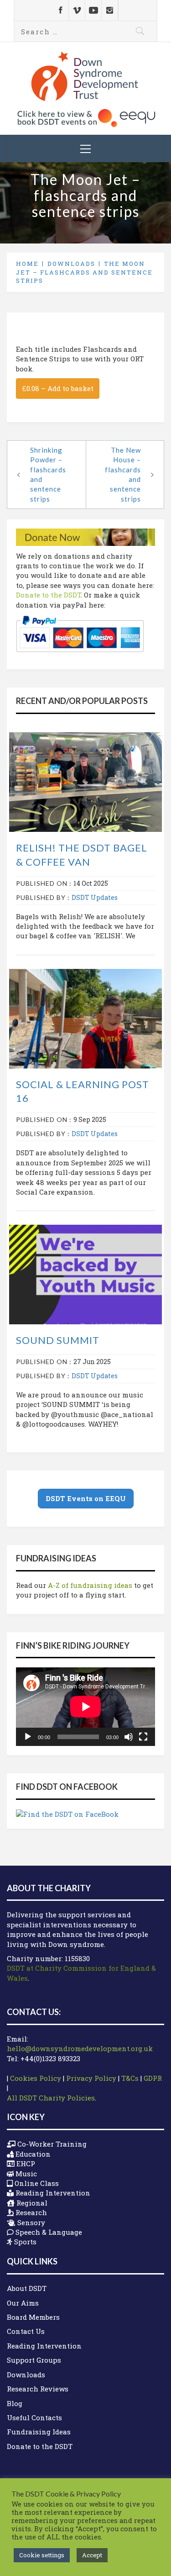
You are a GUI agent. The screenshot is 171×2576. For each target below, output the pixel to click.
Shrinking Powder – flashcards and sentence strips (48, 474)
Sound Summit (58, 1340)
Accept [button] (92, 2555)
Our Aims (23, 2303)
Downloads (26, 2375)
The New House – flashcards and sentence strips (123, 474)
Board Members (33, 2317)
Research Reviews (38, 2389)
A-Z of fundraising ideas (90, 1585)
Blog (15, 2403)
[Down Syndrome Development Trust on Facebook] (60, 10)
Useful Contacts (34, 2417)
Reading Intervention (44, 2346)
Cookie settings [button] (42, 2555)
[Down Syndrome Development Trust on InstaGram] (110, 10)
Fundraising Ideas (39, 2432)
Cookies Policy (36, 2078)
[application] (85, 1707)
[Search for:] (85, 31)
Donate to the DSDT (48, 595)
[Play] (28, 1737)
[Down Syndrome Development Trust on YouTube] (93, 10)
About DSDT (27, 2288)
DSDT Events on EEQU (86, 1498)
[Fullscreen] (143, 1737)
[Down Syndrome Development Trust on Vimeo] (77, 10)
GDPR (153, 2078)
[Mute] (129, 1737)
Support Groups (34, 2360)
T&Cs (130, 2078)
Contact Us (26, 2331)
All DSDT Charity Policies (51, 2098)
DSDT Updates (95, 897)
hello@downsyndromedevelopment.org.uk (80, 2048)
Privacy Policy (91, 2078)
